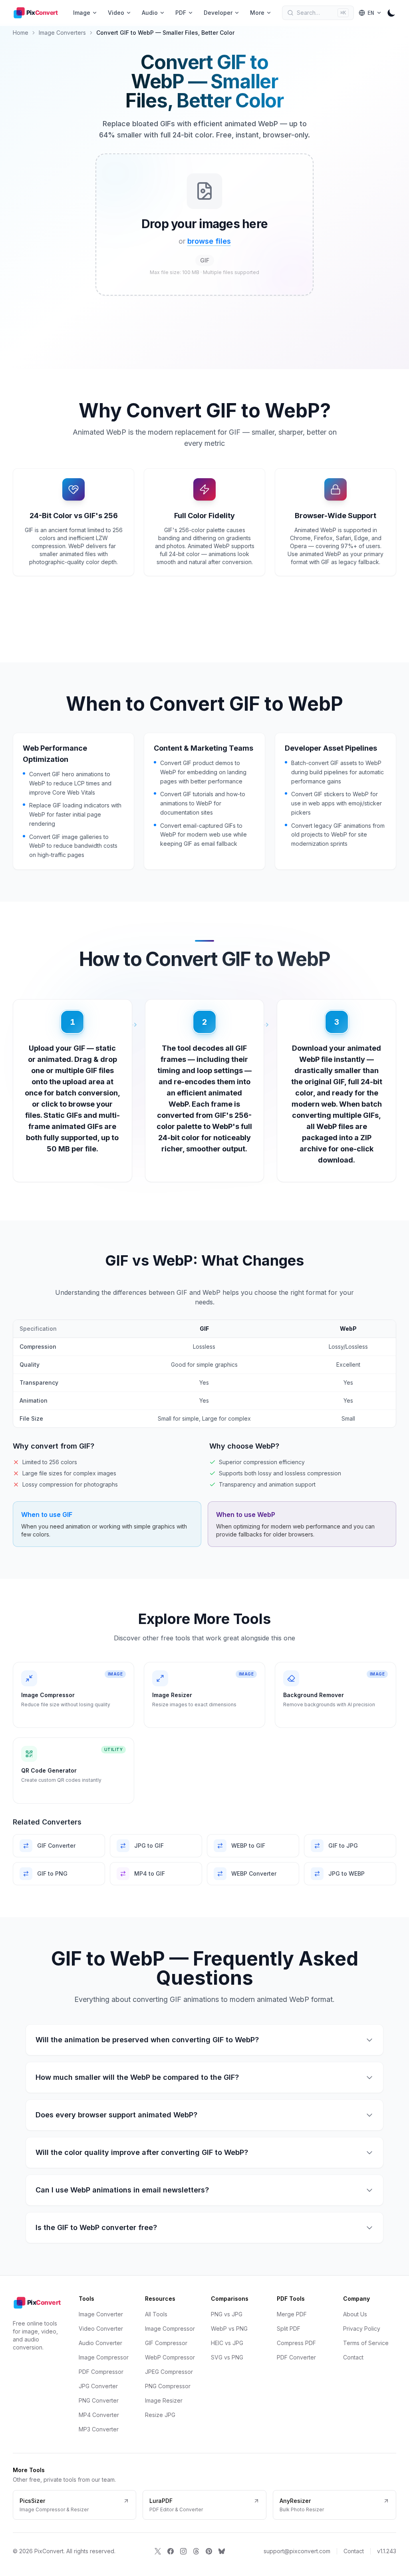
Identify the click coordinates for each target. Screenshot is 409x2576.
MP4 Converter (99, 2415)
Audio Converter (100, 2343)
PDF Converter (296, 2357)
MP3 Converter (99, 2429)
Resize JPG (160, 2415)
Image (82, 13)
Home (21, 33)
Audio (150, 13)
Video (116, 13)
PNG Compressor (168, 2386)
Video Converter (101, 2329)
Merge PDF (292, 2314)
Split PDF (289, 2329)
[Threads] (196, 2551)
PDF (181, 13)
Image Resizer (164, 2400)
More (257, 13)
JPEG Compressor (169, 2372)
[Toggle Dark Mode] (391, 13)
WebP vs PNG (229, 2329)
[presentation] (204, 225)
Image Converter (101, 2314)
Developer (218, 13)
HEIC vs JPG (227, 2343)
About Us (355, 2314)
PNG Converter (99, 2400)
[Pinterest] (209, 2551)
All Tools (156, 2314)
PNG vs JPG (227, 2314)
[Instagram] (183, 2551)
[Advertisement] (38, 157)
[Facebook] (171, 2551)
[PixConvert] (38, 13)
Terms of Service (366, 2343)
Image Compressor (104, 2357)
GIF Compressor (166, 2343)
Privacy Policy (362, 2329)
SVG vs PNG (227, 2357)
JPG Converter (98, 2386)
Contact (353, 2357)
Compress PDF (296, 2343)
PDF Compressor (101, 2372)
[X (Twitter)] (158, 2551)
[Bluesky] (222, 2551)
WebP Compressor (170, 2357)
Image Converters (62, 33)
